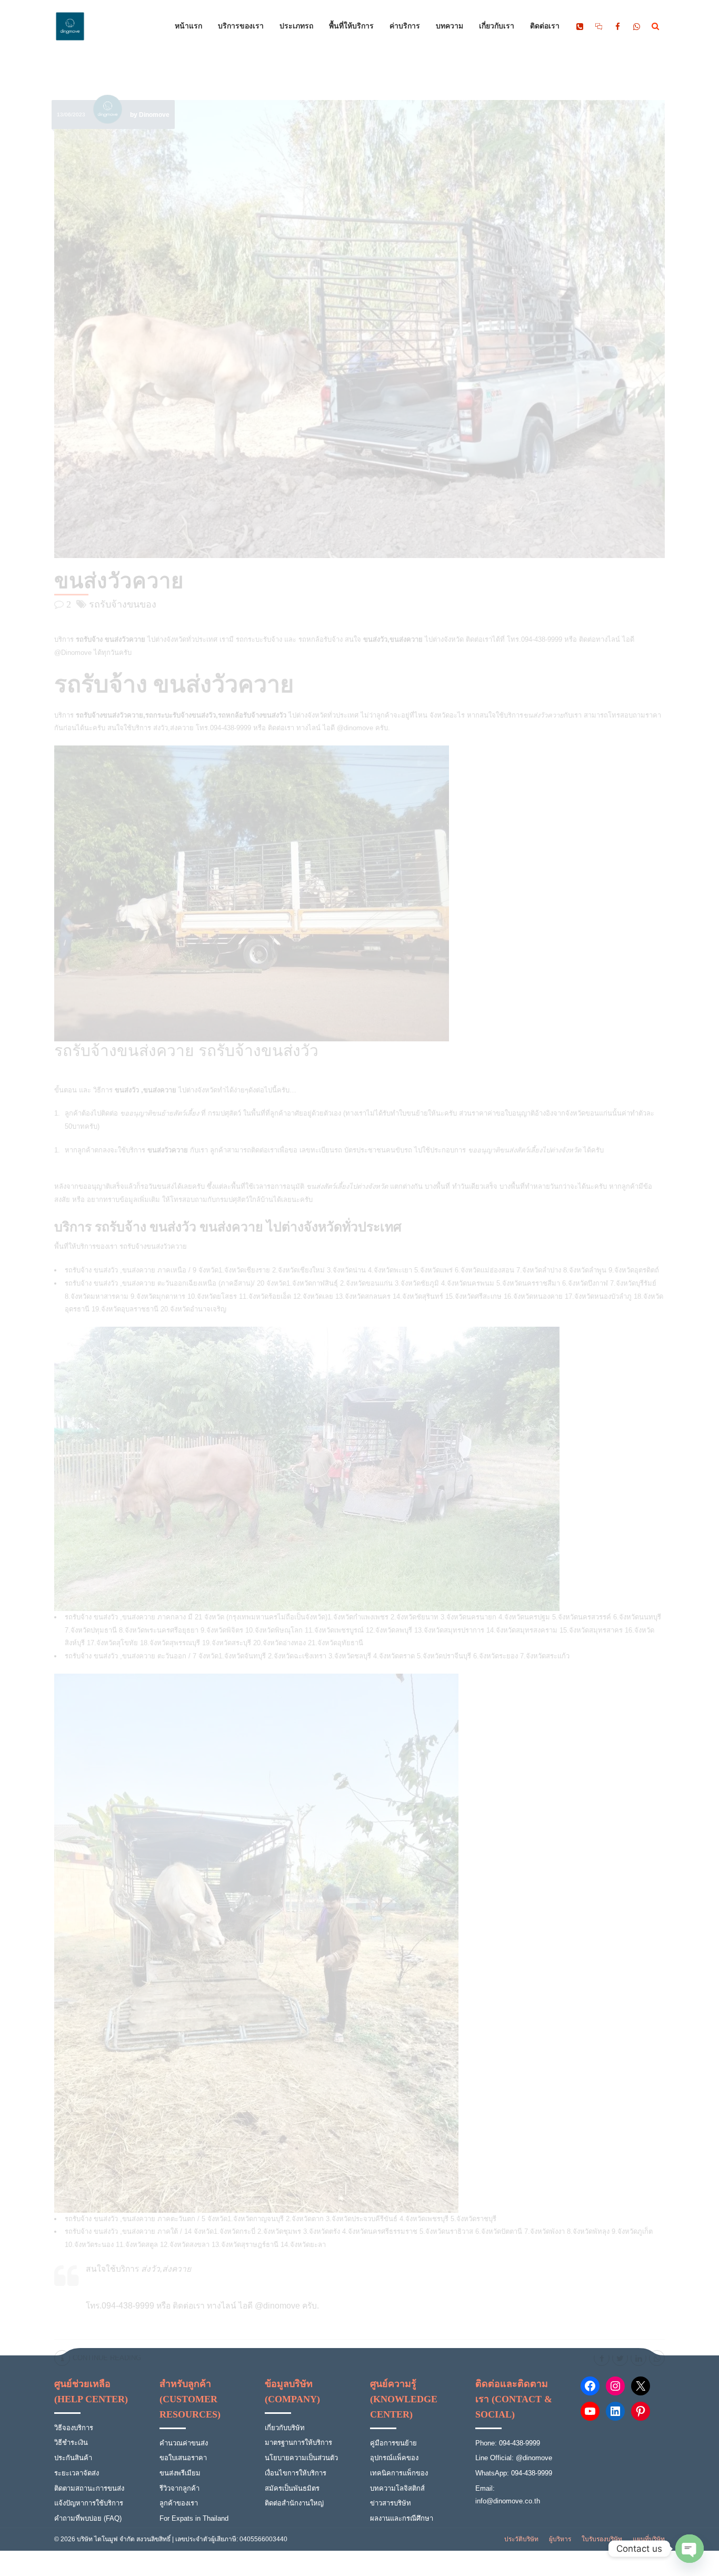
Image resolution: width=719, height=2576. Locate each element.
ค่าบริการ (405, 26)
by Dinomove (150, 115)
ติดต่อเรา (545, 26)
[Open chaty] (690, 2549)
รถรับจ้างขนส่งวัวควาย (153, 1246)
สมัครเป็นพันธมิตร (292, 2488)
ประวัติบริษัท (521, 2539)
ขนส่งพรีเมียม (180, 2473)
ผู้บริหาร (560, 2539)
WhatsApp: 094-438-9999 (514, 2473)
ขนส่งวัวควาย (119, 581)
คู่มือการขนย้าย (393, 2443)
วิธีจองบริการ (74, 2428)
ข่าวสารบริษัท (391, 2503)
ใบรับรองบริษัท (602, 2539)
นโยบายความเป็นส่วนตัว (301, 2458)
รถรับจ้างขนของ (123, 604)
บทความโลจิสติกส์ (397, 2488)
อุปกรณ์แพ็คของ (394, 2458)
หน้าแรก (188, 26)
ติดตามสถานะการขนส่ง (89, 2488)
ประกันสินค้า (73, 2458)
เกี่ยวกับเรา (497, 26)
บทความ (450, 26)
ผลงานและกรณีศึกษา (402, 2518)
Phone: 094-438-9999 (508, 2443)
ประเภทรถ (296, 26)
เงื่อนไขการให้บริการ (296, 2473)
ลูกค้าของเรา (179, 2503)
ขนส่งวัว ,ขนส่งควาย (123, 2219)
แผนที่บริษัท (649, 2539)
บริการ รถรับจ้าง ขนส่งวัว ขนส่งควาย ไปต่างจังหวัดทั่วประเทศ (228, 1227)
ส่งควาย (182, 728)
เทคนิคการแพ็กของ (399, 2473)
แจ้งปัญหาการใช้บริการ (89, 2503)
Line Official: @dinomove (514, 2458)
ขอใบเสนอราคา (183, 2458)
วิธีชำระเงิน (71, 2443)
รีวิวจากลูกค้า (179, 2488)
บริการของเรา (241, 26)
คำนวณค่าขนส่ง (184, 2443)
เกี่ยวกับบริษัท (285, 2428)
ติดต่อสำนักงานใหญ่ (294, 2503)
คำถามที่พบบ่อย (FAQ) (88, 2518)
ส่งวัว (161, 728)
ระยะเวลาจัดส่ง (77, 2473)
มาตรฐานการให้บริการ (298, 2443)
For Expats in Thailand (194, 2518)
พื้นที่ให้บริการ (351, 26)
